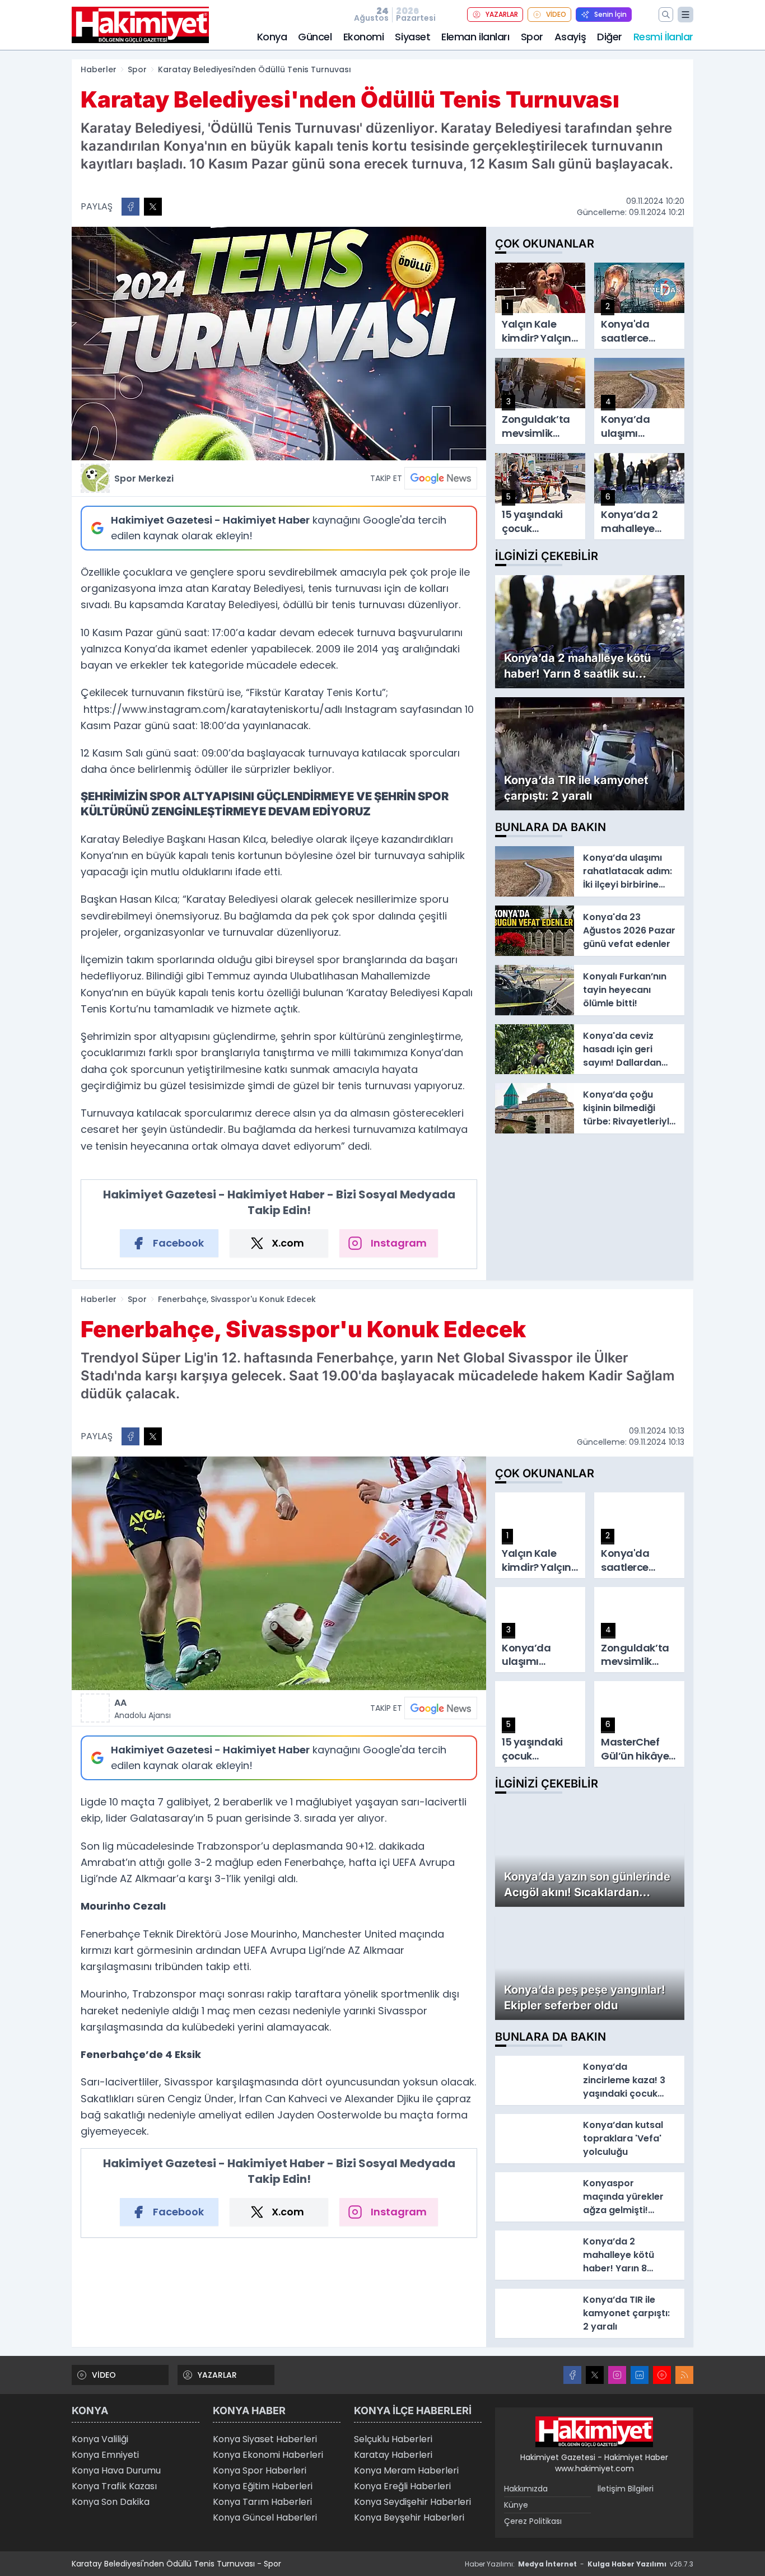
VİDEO (556, 14)
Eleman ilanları (475, 37)
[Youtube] (662, 2375)
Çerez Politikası (533, 2521)
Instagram (399, 1243)
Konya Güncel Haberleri (265, 2517)
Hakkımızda (526, 2489)
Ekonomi (364, 37)
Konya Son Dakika (111, 2502)
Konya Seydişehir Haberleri (412, 2502)
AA (143, 1709)
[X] (595, 2375)
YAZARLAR (502, 14)
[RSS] (684, 2375)
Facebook (178, 1243)
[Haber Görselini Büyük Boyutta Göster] (279, 344)
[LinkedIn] (640, 2375)
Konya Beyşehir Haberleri (409, 2517)
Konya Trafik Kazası (114, 2486)
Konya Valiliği (100, 2439)
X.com (288, 1243)
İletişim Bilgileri (626, 2489)
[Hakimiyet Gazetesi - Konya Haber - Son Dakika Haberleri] (594, 2432)
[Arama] (666, 15)
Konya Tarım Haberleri (262, 2502)
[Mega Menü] (685, 15)
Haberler (99, 69)
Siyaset (412, 37)
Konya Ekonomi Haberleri (268, 2455)
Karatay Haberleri (393, 2455)
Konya (272, 37)
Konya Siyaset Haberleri (265, 2439)
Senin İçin (610, 14)
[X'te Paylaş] (153, 207)
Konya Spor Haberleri (260, 2470)
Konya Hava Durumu (116, 2470)
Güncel (315, 37)
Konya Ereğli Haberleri (402, 2486)
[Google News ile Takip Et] (441, 478)
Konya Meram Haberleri (406, 2470)
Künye (516, 2505)
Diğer (610, 37)
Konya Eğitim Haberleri (263, 2486)
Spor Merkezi (144, 479)
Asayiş (570, 37)
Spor (532, 37)
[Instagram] (617, 2375)
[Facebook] (572, 2375)
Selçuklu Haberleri (393, 2439)
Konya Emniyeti (105, 2455)
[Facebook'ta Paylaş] (130, 207)
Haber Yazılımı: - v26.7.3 (579, 2564)
